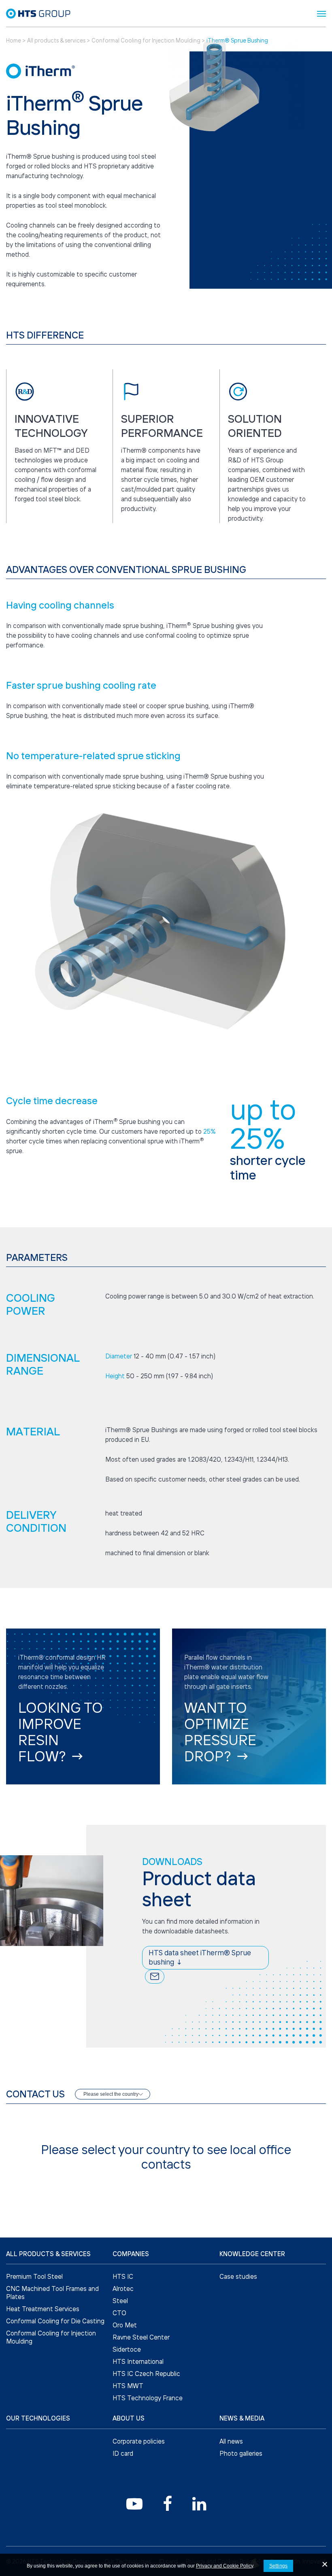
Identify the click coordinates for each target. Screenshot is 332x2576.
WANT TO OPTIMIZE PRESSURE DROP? (220, 1732)
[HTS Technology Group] (38, 13)
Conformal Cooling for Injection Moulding (147, 40)
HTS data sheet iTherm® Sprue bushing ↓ (200, 1957)
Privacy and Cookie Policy (225, 2566)
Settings (279, 2566)
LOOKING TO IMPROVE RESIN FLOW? (61, 1732)
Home (14, 40)
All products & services (57, 40)
